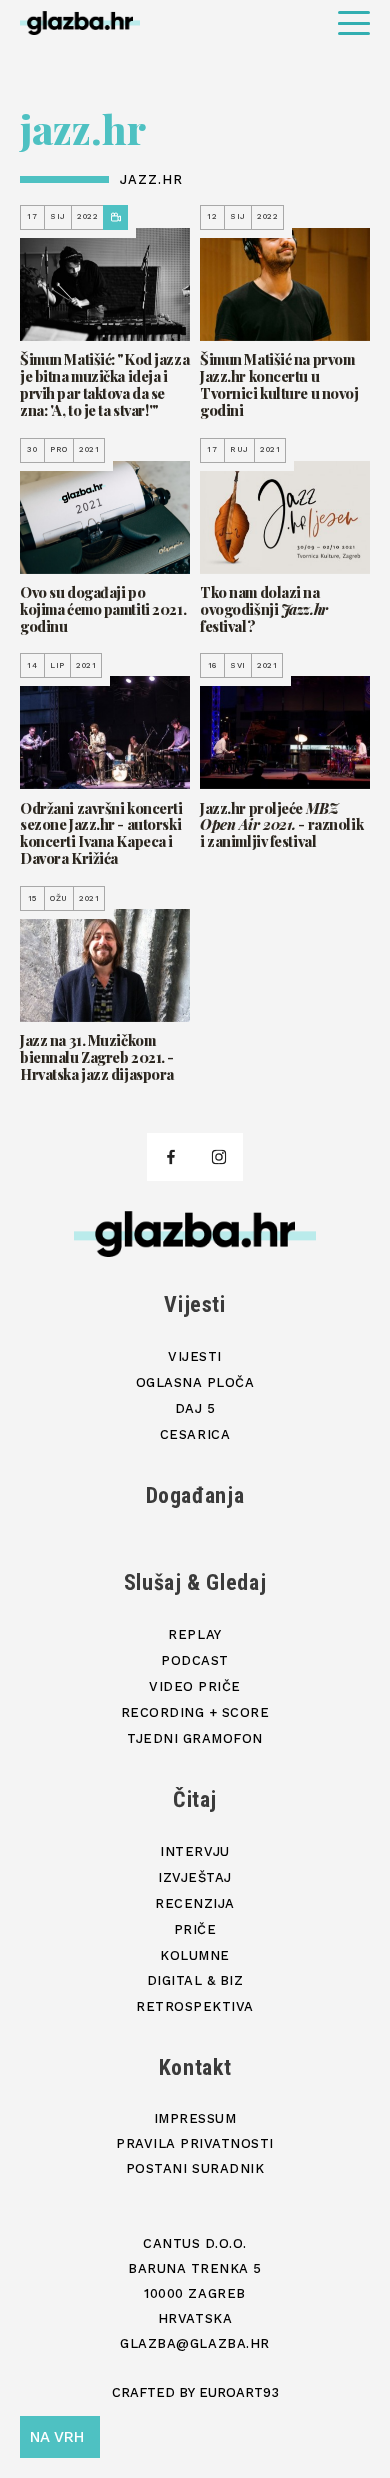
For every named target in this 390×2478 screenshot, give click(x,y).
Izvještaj (195, 1877)
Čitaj (195, 1799)
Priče (195, 1929)
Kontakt (195, 2067)
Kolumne (195, 1955)
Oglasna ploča (195, 1382)
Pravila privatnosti (195, 2143)
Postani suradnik (195, 2168)
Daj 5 (195, 1408)
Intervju (194, 1851)
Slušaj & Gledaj (195, 1582)
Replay (194, 1634)
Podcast (195, 1660)
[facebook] (171, 1157)
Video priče (195, 1686)
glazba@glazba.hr (194, 2343)
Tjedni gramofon (195, 1738)
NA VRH (57, 2437)
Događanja (195, 1495)
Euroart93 (239, 2392)
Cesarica (195, 1434)
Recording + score (195, 1712)
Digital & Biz (195, 1980)
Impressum (195, 2118)
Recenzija (195, 1903)
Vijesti (195, 1304)
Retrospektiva (195, 2006)
